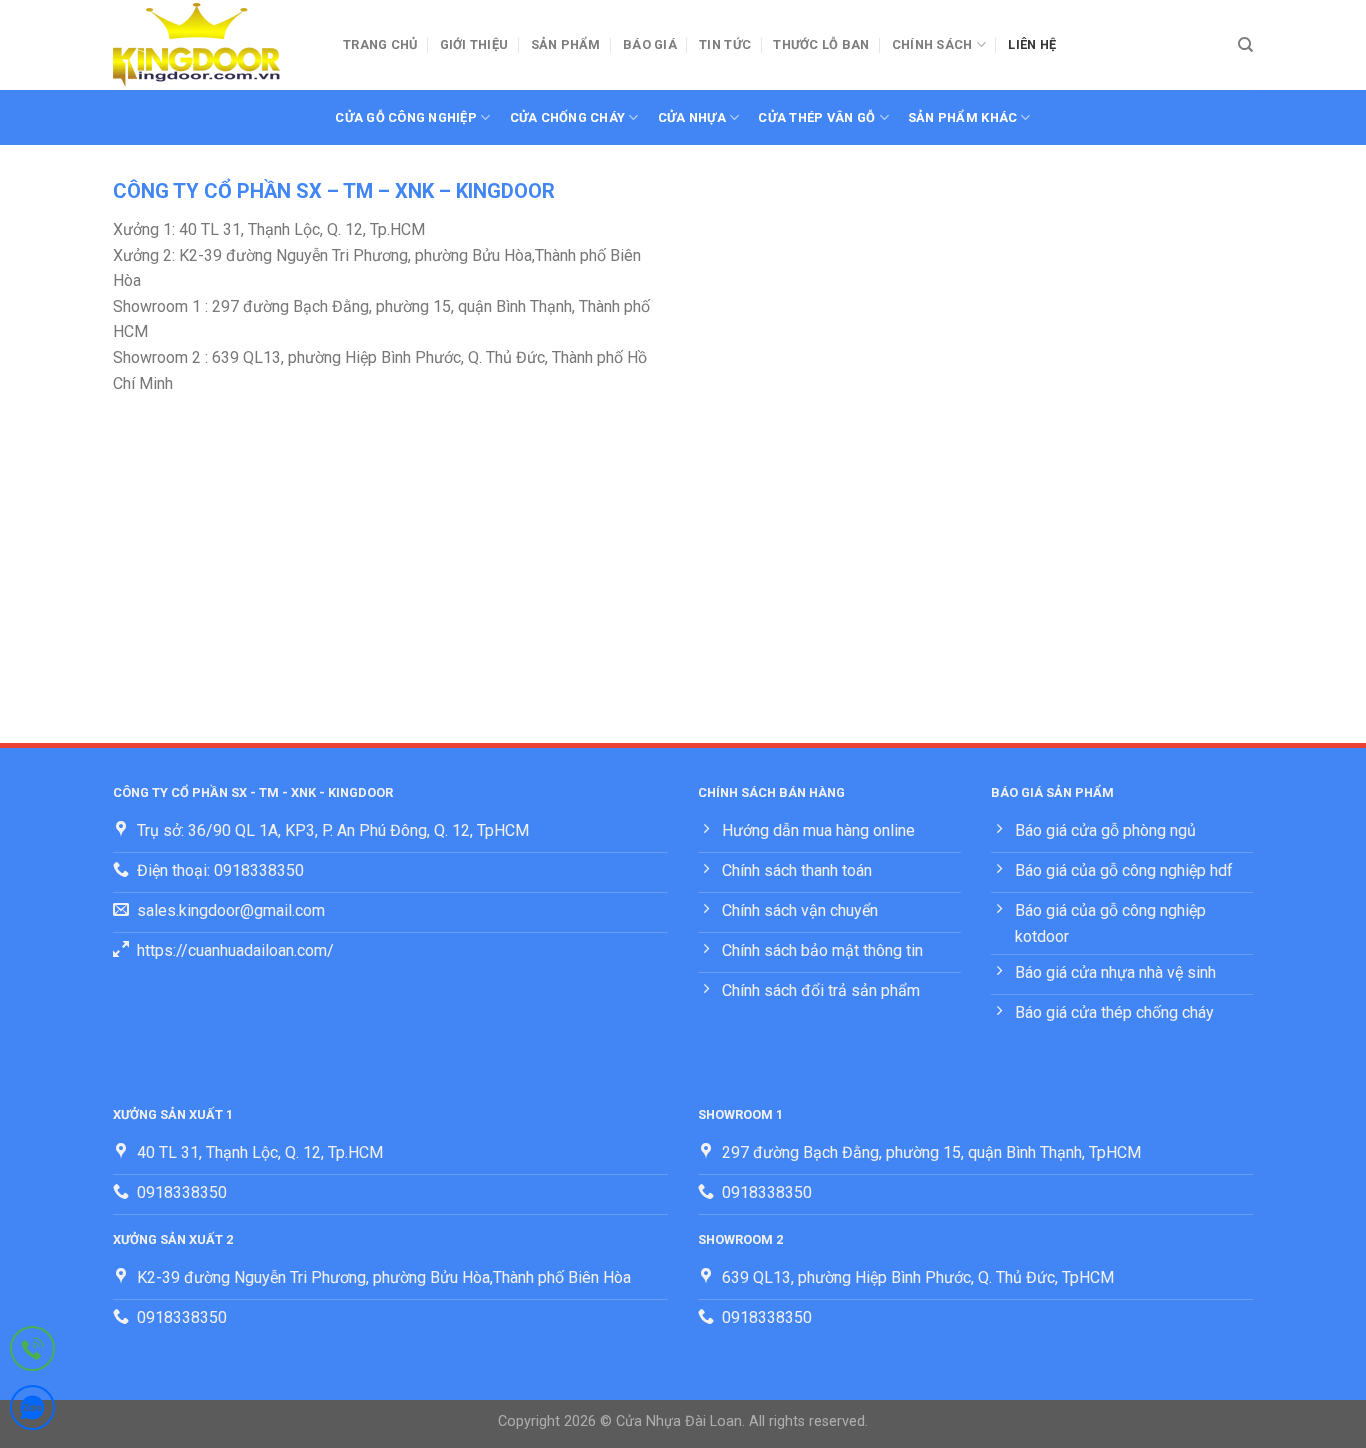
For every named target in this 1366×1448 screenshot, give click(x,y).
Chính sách (932, 44)
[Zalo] (32, 1411)
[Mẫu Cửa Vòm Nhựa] (213, 45)
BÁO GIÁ (650, 44)
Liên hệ (1032, 44)
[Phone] (32, 1352)
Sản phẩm (566, 44)
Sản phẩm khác (962, 117)
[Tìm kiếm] (1245, 45)
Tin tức (725, 44)
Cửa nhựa (692, 117)
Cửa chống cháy (568, 117)
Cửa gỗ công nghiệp (406, 117)
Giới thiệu (474, 44)
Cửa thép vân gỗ (816, 117)
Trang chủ (380, 44)
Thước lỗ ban (821, 44)
